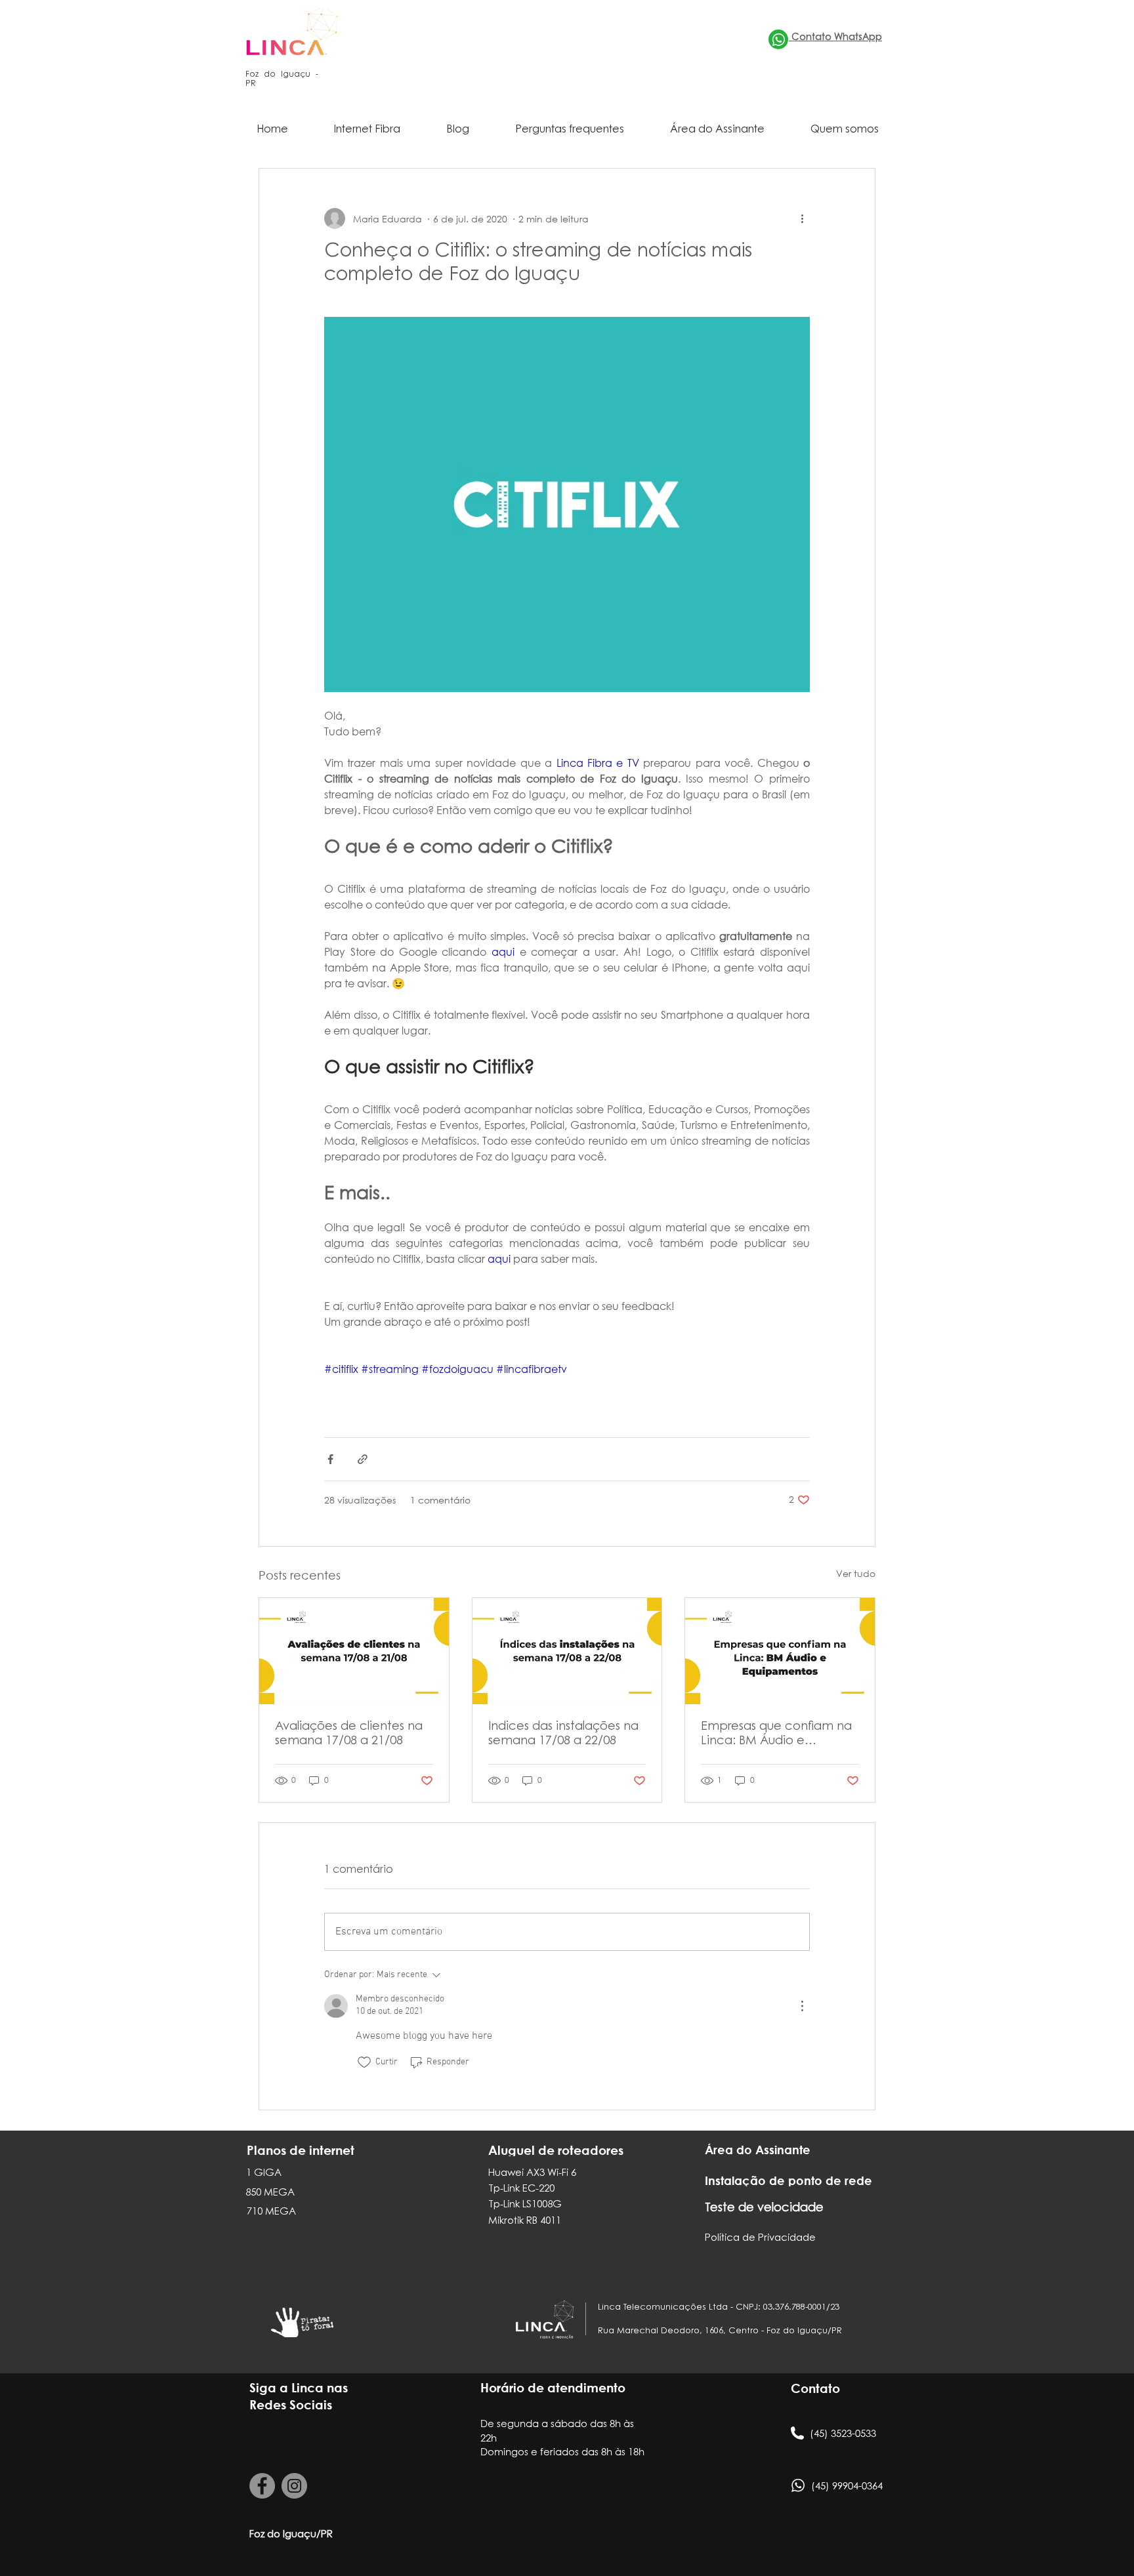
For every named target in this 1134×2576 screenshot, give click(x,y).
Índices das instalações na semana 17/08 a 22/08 (563, 1734)
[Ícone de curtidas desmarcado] (364, 2062)
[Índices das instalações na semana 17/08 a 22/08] (567, 1651)
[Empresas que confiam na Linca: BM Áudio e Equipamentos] (780, 1651)
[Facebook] (262, 2486)
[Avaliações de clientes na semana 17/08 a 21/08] (354, 1651)
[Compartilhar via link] (363, 1459)
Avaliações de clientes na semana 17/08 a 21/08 (349, 1734)
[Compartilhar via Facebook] (330, 1459)
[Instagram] (294, 2486)
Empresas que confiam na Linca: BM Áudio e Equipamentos (776, 1735)
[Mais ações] (802, 218)
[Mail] (778, 39)
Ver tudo (856, 1573)
